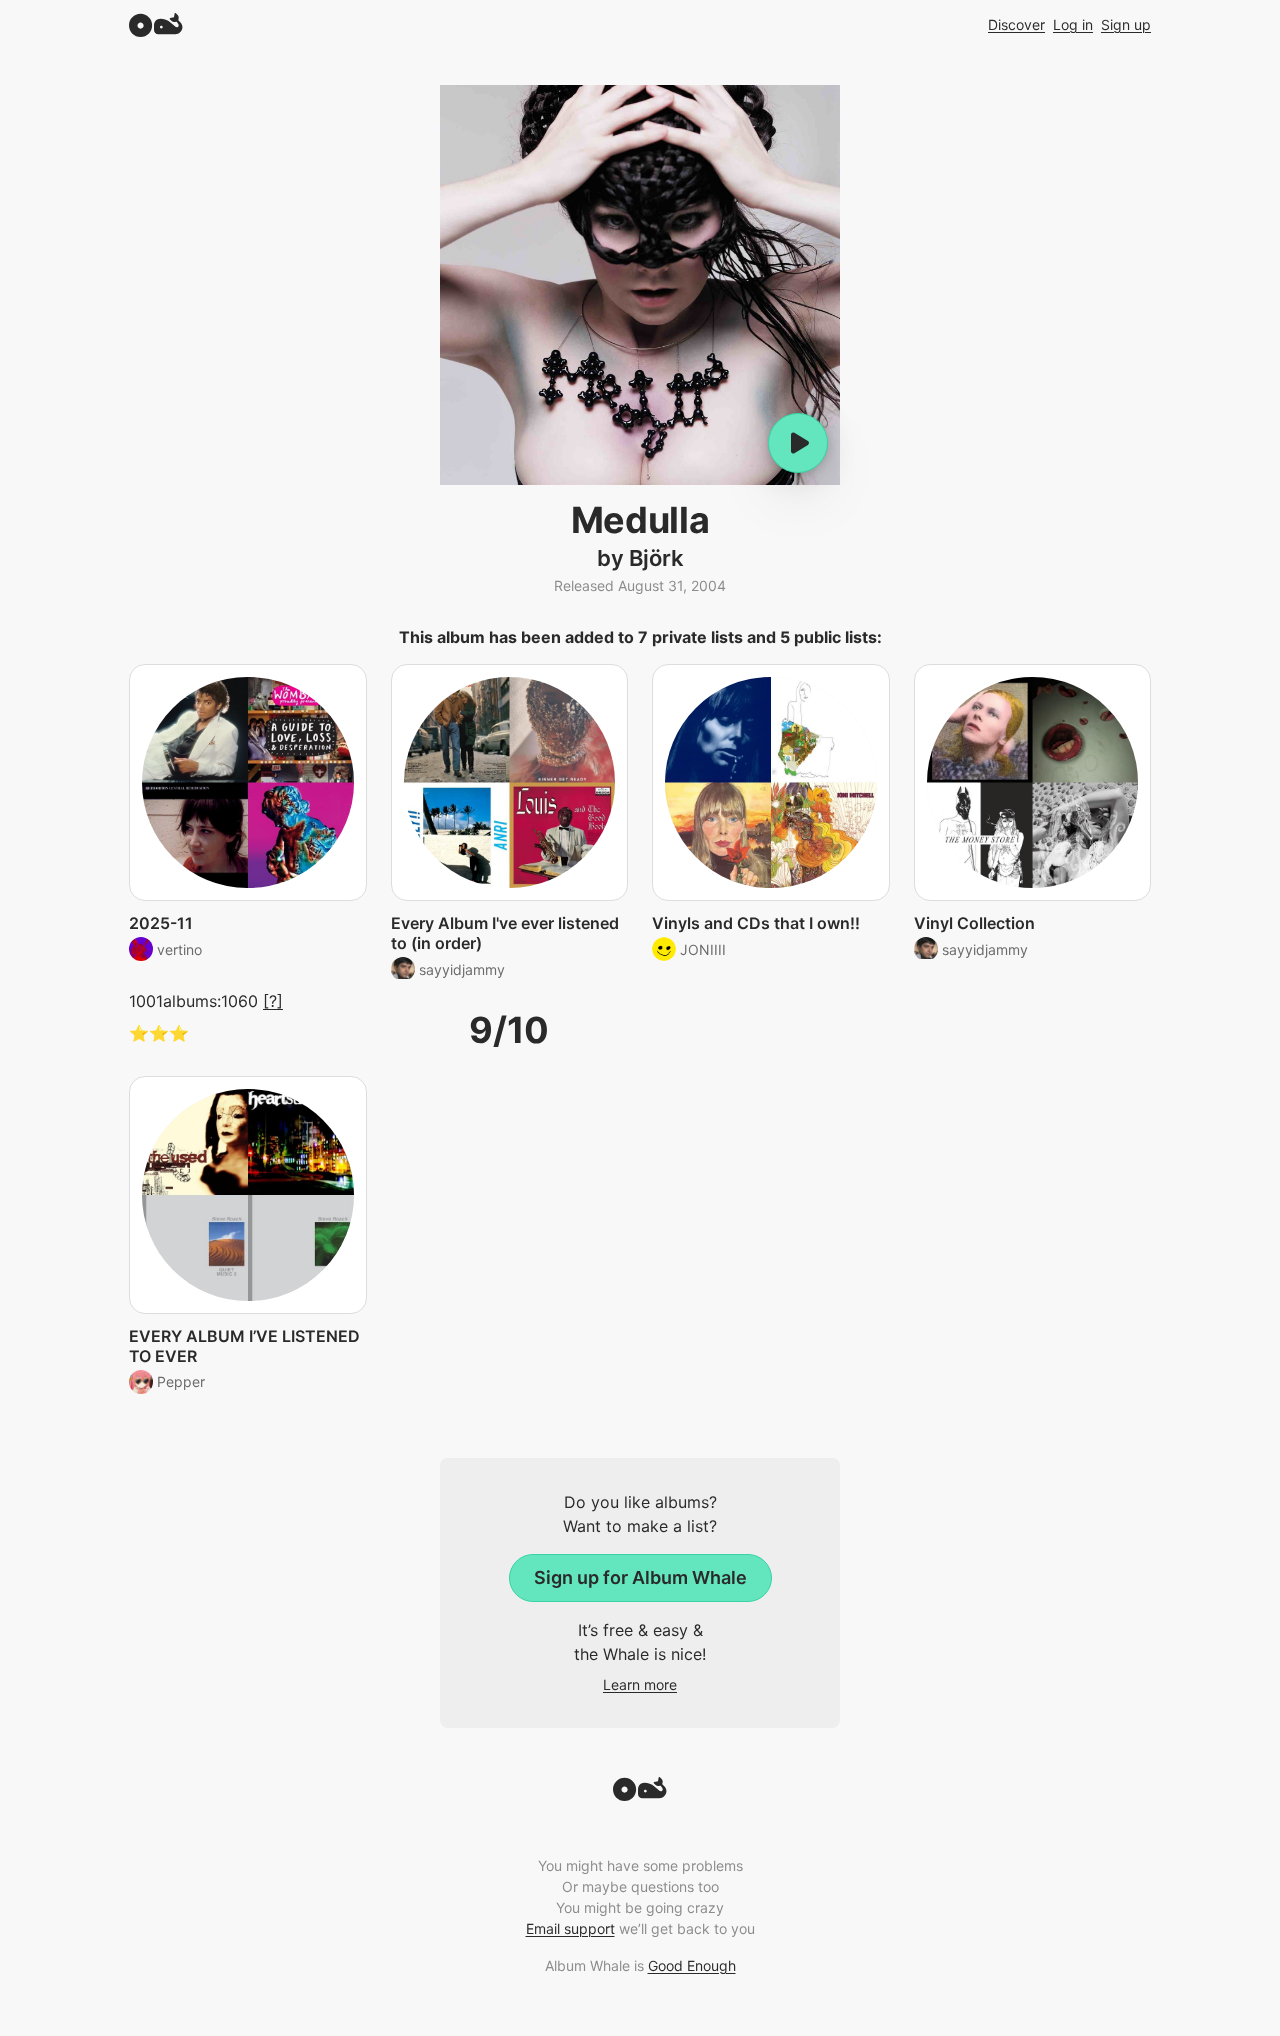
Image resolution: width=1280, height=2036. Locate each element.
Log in (1073, 24)
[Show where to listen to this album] (798, 443)
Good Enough (692, 1965)
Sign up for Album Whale (640, 1577)
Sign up (1126, 24)
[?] (273, 1001)
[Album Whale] (156, 24)
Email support (570, 1928)
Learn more (640, 1684)
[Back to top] (640, 1795)
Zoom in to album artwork (640, 285)
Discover (1016, 24)
